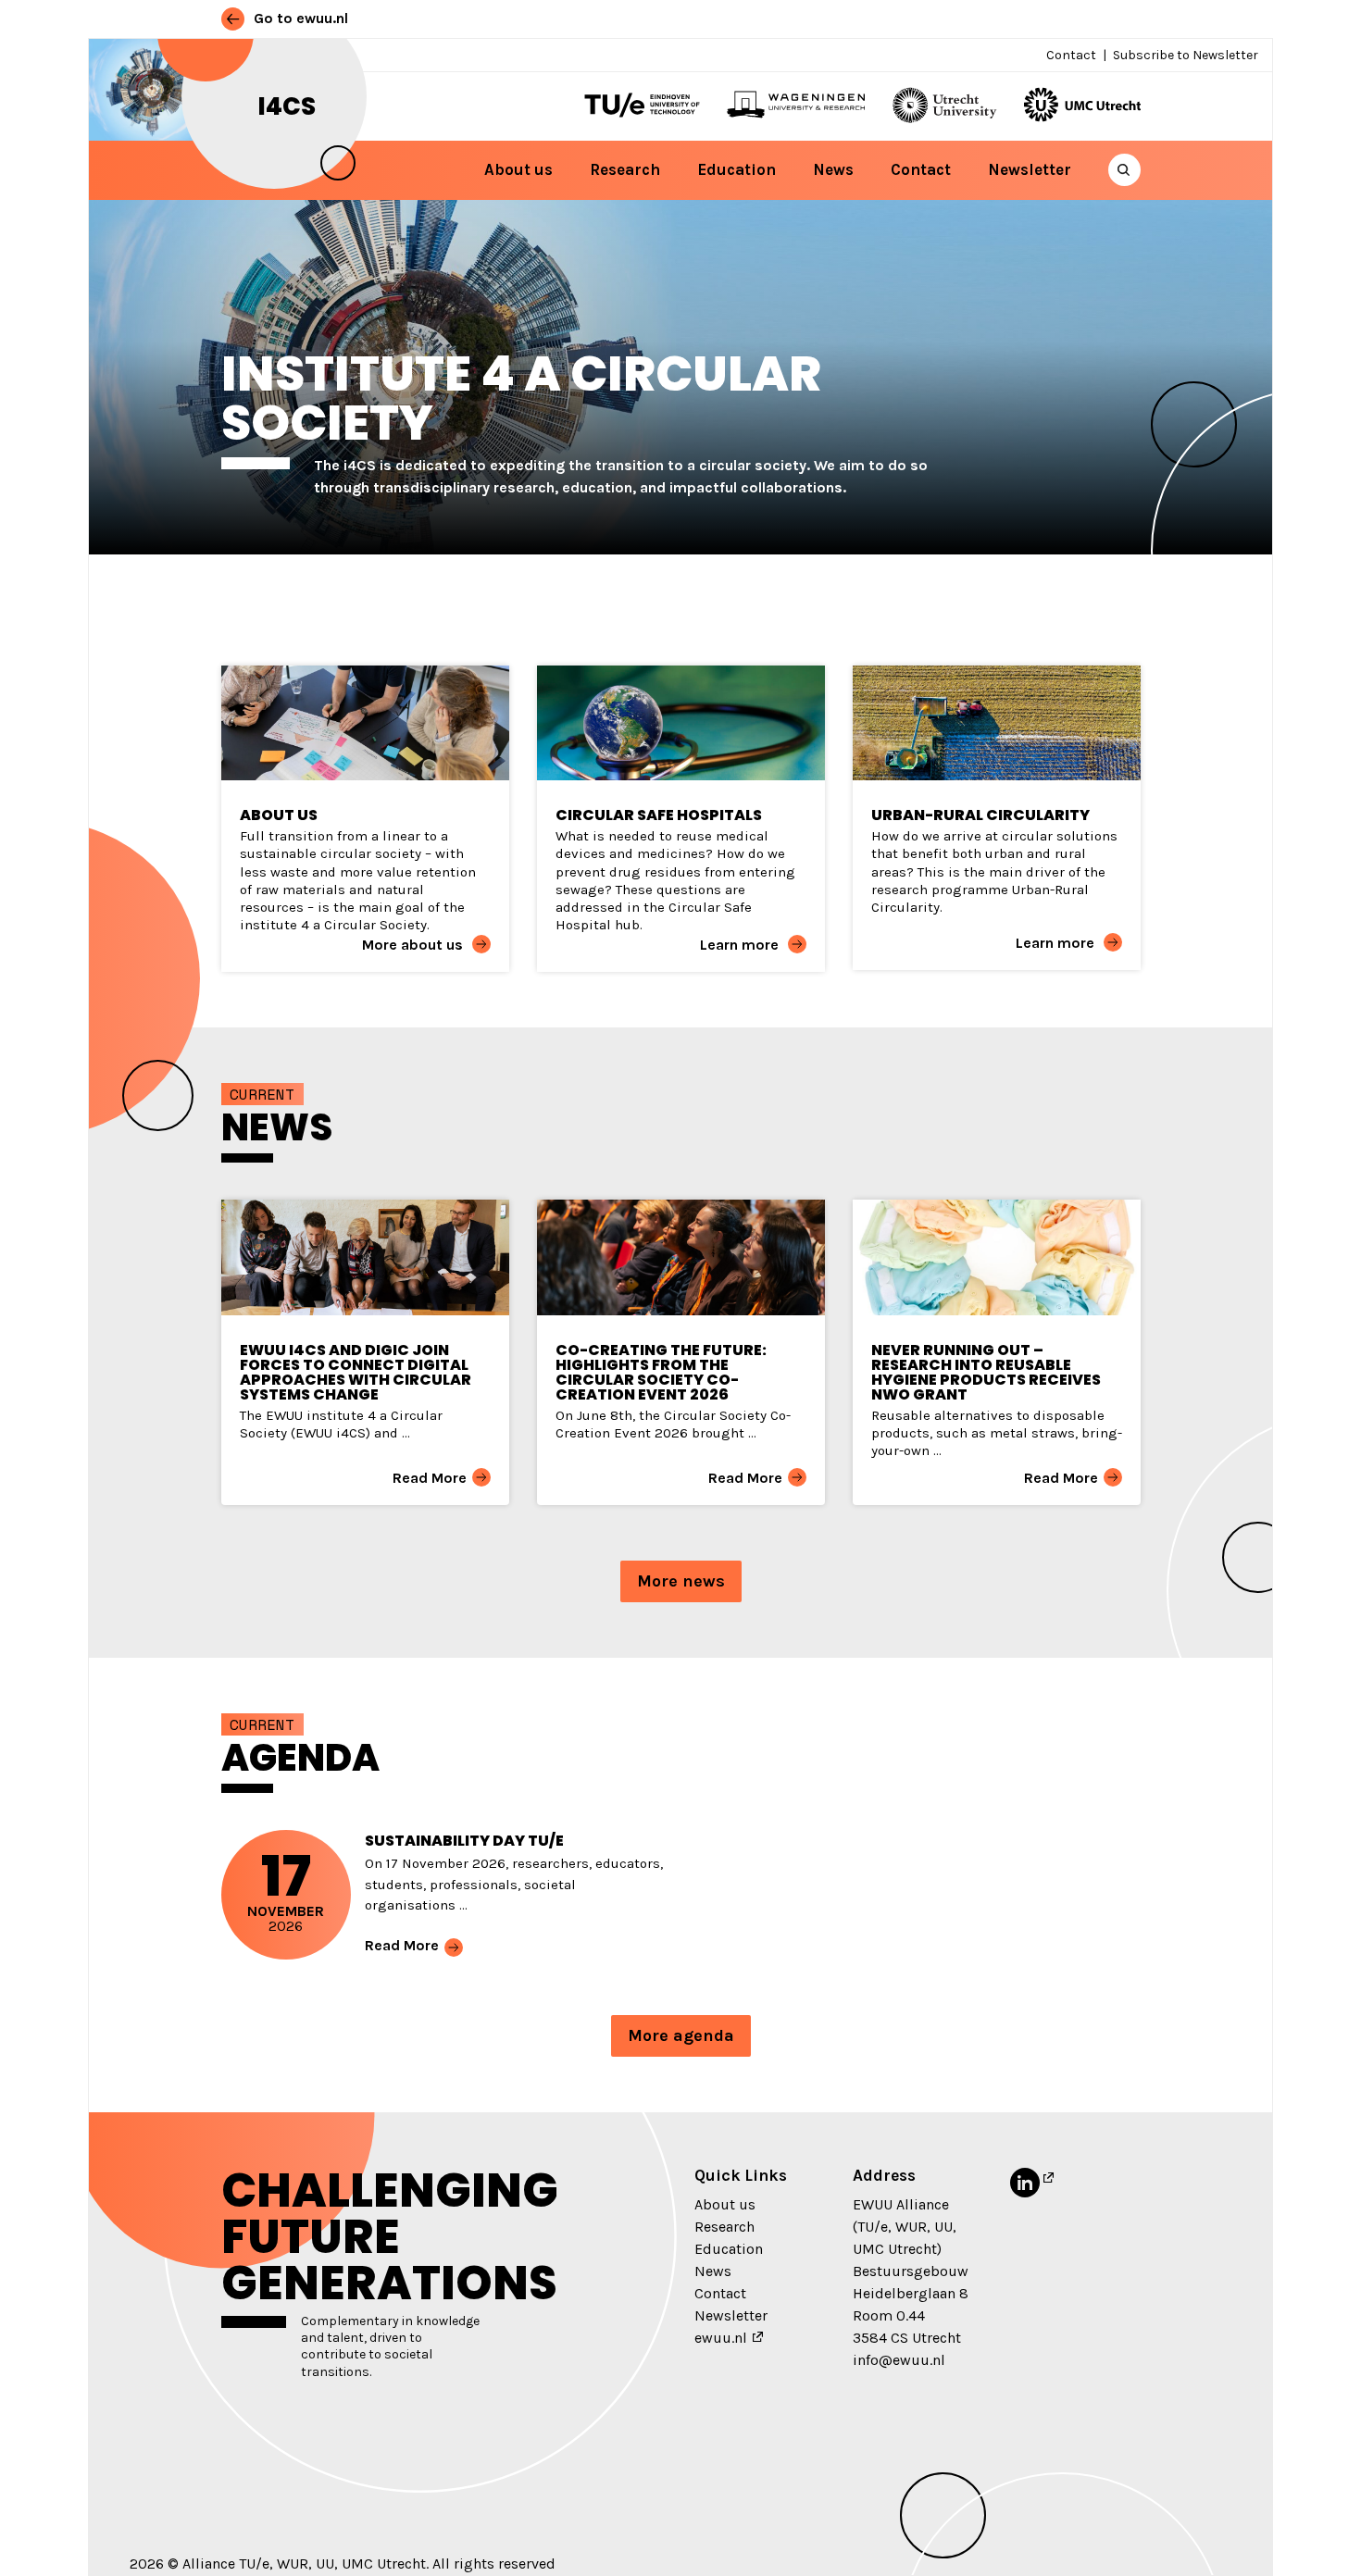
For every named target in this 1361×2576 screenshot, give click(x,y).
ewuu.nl (721, 2338)
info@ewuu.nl (899, 2360)
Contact (1071, 55)
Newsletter (1030, 169)
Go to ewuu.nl (299, 18)
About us (518, 169)
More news (681, 1581)
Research (625, 169)
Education (737, 169)
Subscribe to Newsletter (1186, 55)
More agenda (681, 2035)
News (833, 169)
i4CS (287, 106)
